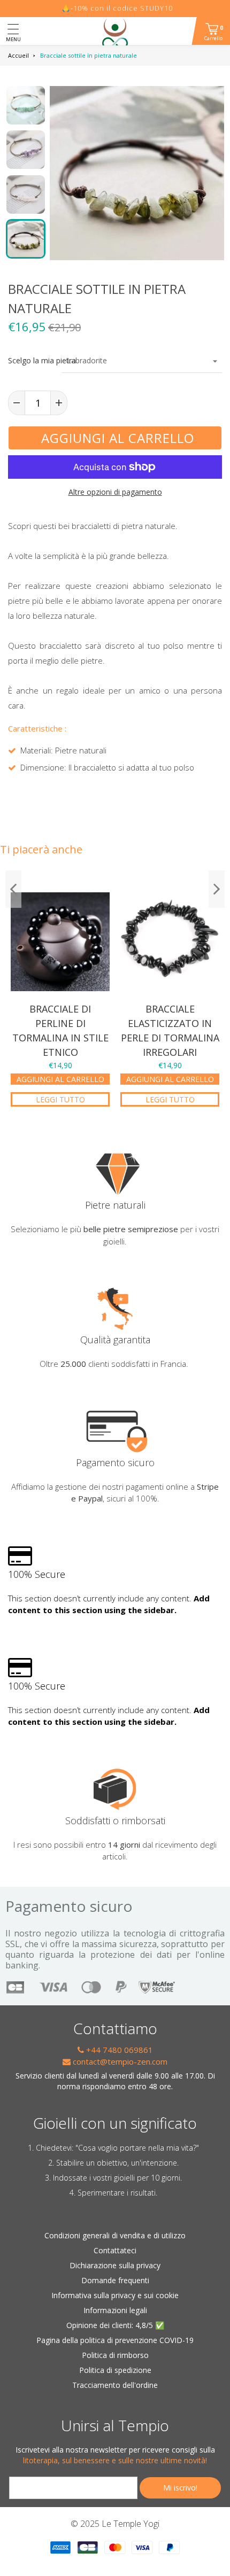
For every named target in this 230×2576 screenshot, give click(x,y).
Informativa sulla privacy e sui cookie (115, 2295)
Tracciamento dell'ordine (115, 2385)
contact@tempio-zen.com (119, 2061)
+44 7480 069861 (118, 2050)
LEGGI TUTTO (60, 1099)
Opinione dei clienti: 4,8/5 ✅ (115, 2325)
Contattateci (115, 2250)
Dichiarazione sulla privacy (115, 2265)
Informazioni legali (115, 2310)
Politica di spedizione (115, 2370)
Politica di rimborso (115, 2355)
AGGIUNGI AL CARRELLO (60, 1079)
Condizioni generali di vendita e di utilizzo (115, 2235)
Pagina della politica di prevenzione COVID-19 (115, 2340)
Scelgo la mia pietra (29, 360)
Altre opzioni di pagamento (115, 492)
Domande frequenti (115, 2280)
